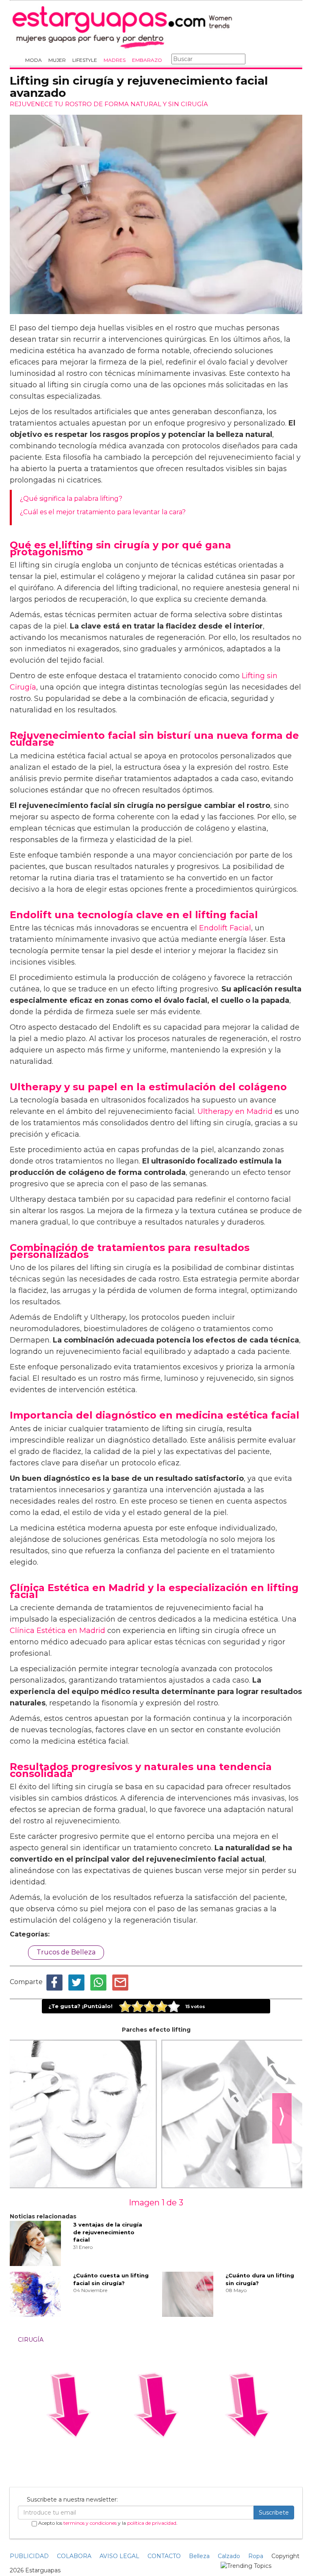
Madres (115, 60)
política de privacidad (152, 2523)
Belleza (199, 2556)
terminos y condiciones (90, 2523)
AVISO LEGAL (119, 2556)
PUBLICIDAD (29, 2556)
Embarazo (147, 60)
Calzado (229, 2556)
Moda (34, 60)
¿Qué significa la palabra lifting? (71, 499)
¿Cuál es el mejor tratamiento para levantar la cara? (103, 512)
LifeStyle (85, 60)
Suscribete (274, 2513)
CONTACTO (164, 2556)
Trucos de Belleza (66, 1952)
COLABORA (74, 2556)
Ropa (256, 2556)
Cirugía (31, 2340)
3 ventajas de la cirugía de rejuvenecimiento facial (108, 2232)
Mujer (57, 60)
